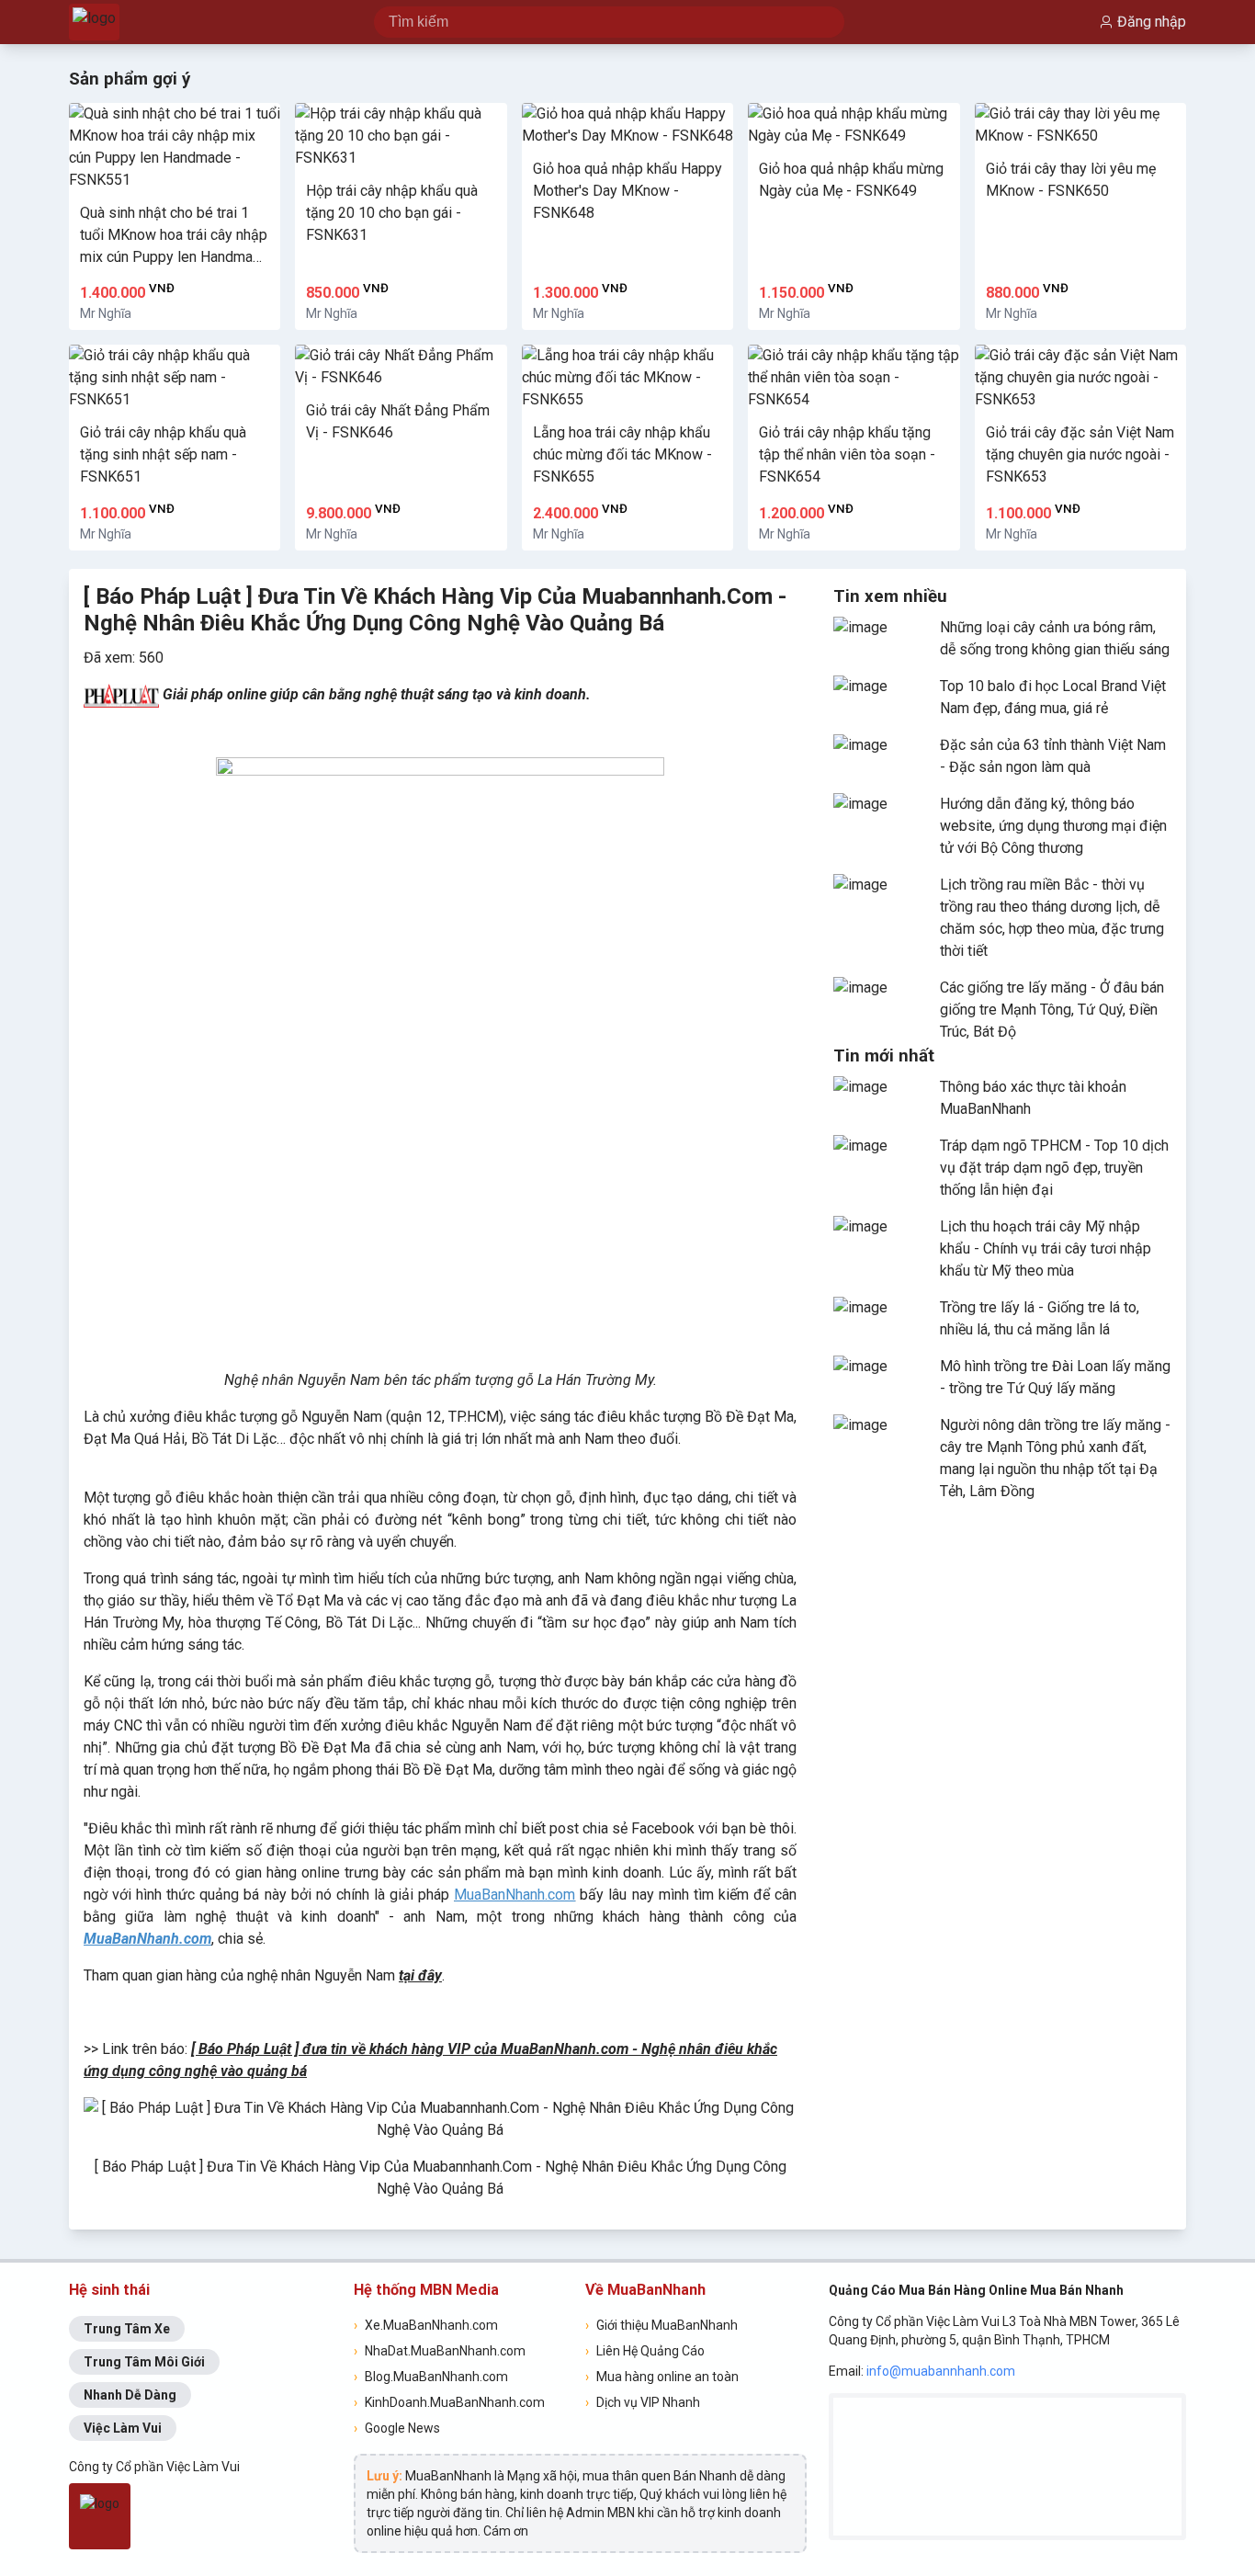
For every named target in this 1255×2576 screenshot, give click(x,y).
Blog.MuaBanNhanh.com (431, 2377)
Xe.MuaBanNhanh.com (426, 2325)
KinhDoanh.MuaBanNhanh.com (449, 2402)
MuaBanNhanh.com (514, 1895)
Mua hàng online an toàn (662, 2377)
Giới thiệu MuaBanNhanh (661, 2325)
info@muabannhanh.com (941, 2371)
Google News (397, 2428)
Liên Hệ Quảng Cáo (645, 2351)
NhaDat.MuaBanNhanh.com (440, 2351)
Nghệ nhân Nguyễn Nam (302, 1380)
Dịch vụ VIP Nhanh (643, 2402)
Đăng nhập (1152, 22)
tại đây (420, 1975)
